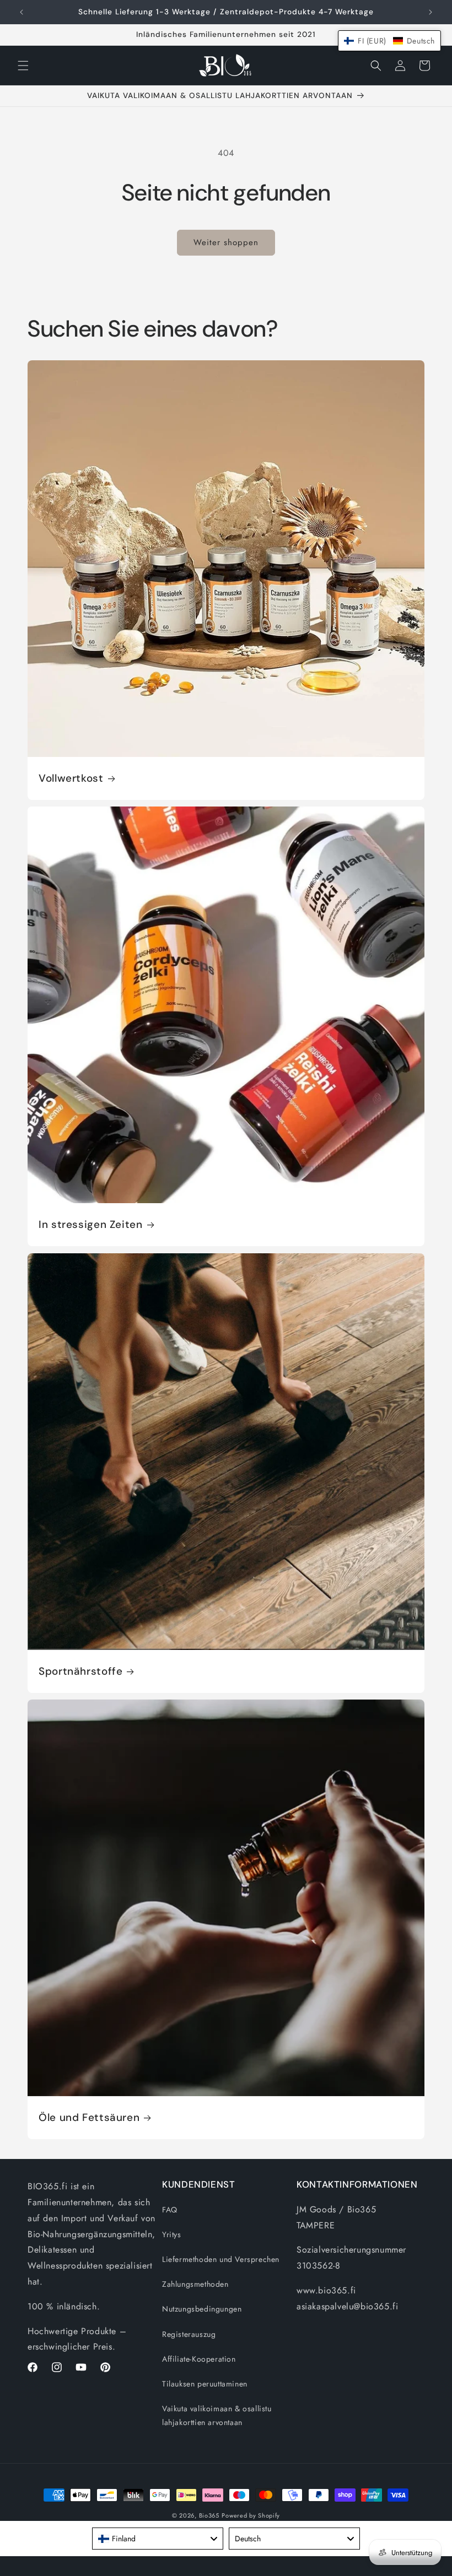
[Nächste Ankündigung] (431, 12)
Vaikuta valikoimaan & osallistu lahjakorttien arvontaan (217, 2415)
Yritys (172, 2234)
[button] (23, 66)
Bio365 (209, 2515)
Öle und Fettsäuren (89, 2118)
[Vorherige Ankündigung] (21, 12)
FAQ (170, 2210)
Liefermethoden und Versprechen (221, 2259)
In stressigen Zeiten (91, 1225)
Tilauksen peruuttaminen (205, 2384)
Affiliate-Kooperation (199, 2359)
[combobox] (158, 2539)
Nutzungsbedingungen (202, 2309)
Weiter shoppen (226, 242)
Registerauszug (189, 2334)
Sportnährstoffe (80, 1671)
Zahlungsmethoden (195, 2284)
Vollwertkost (71, 778)
